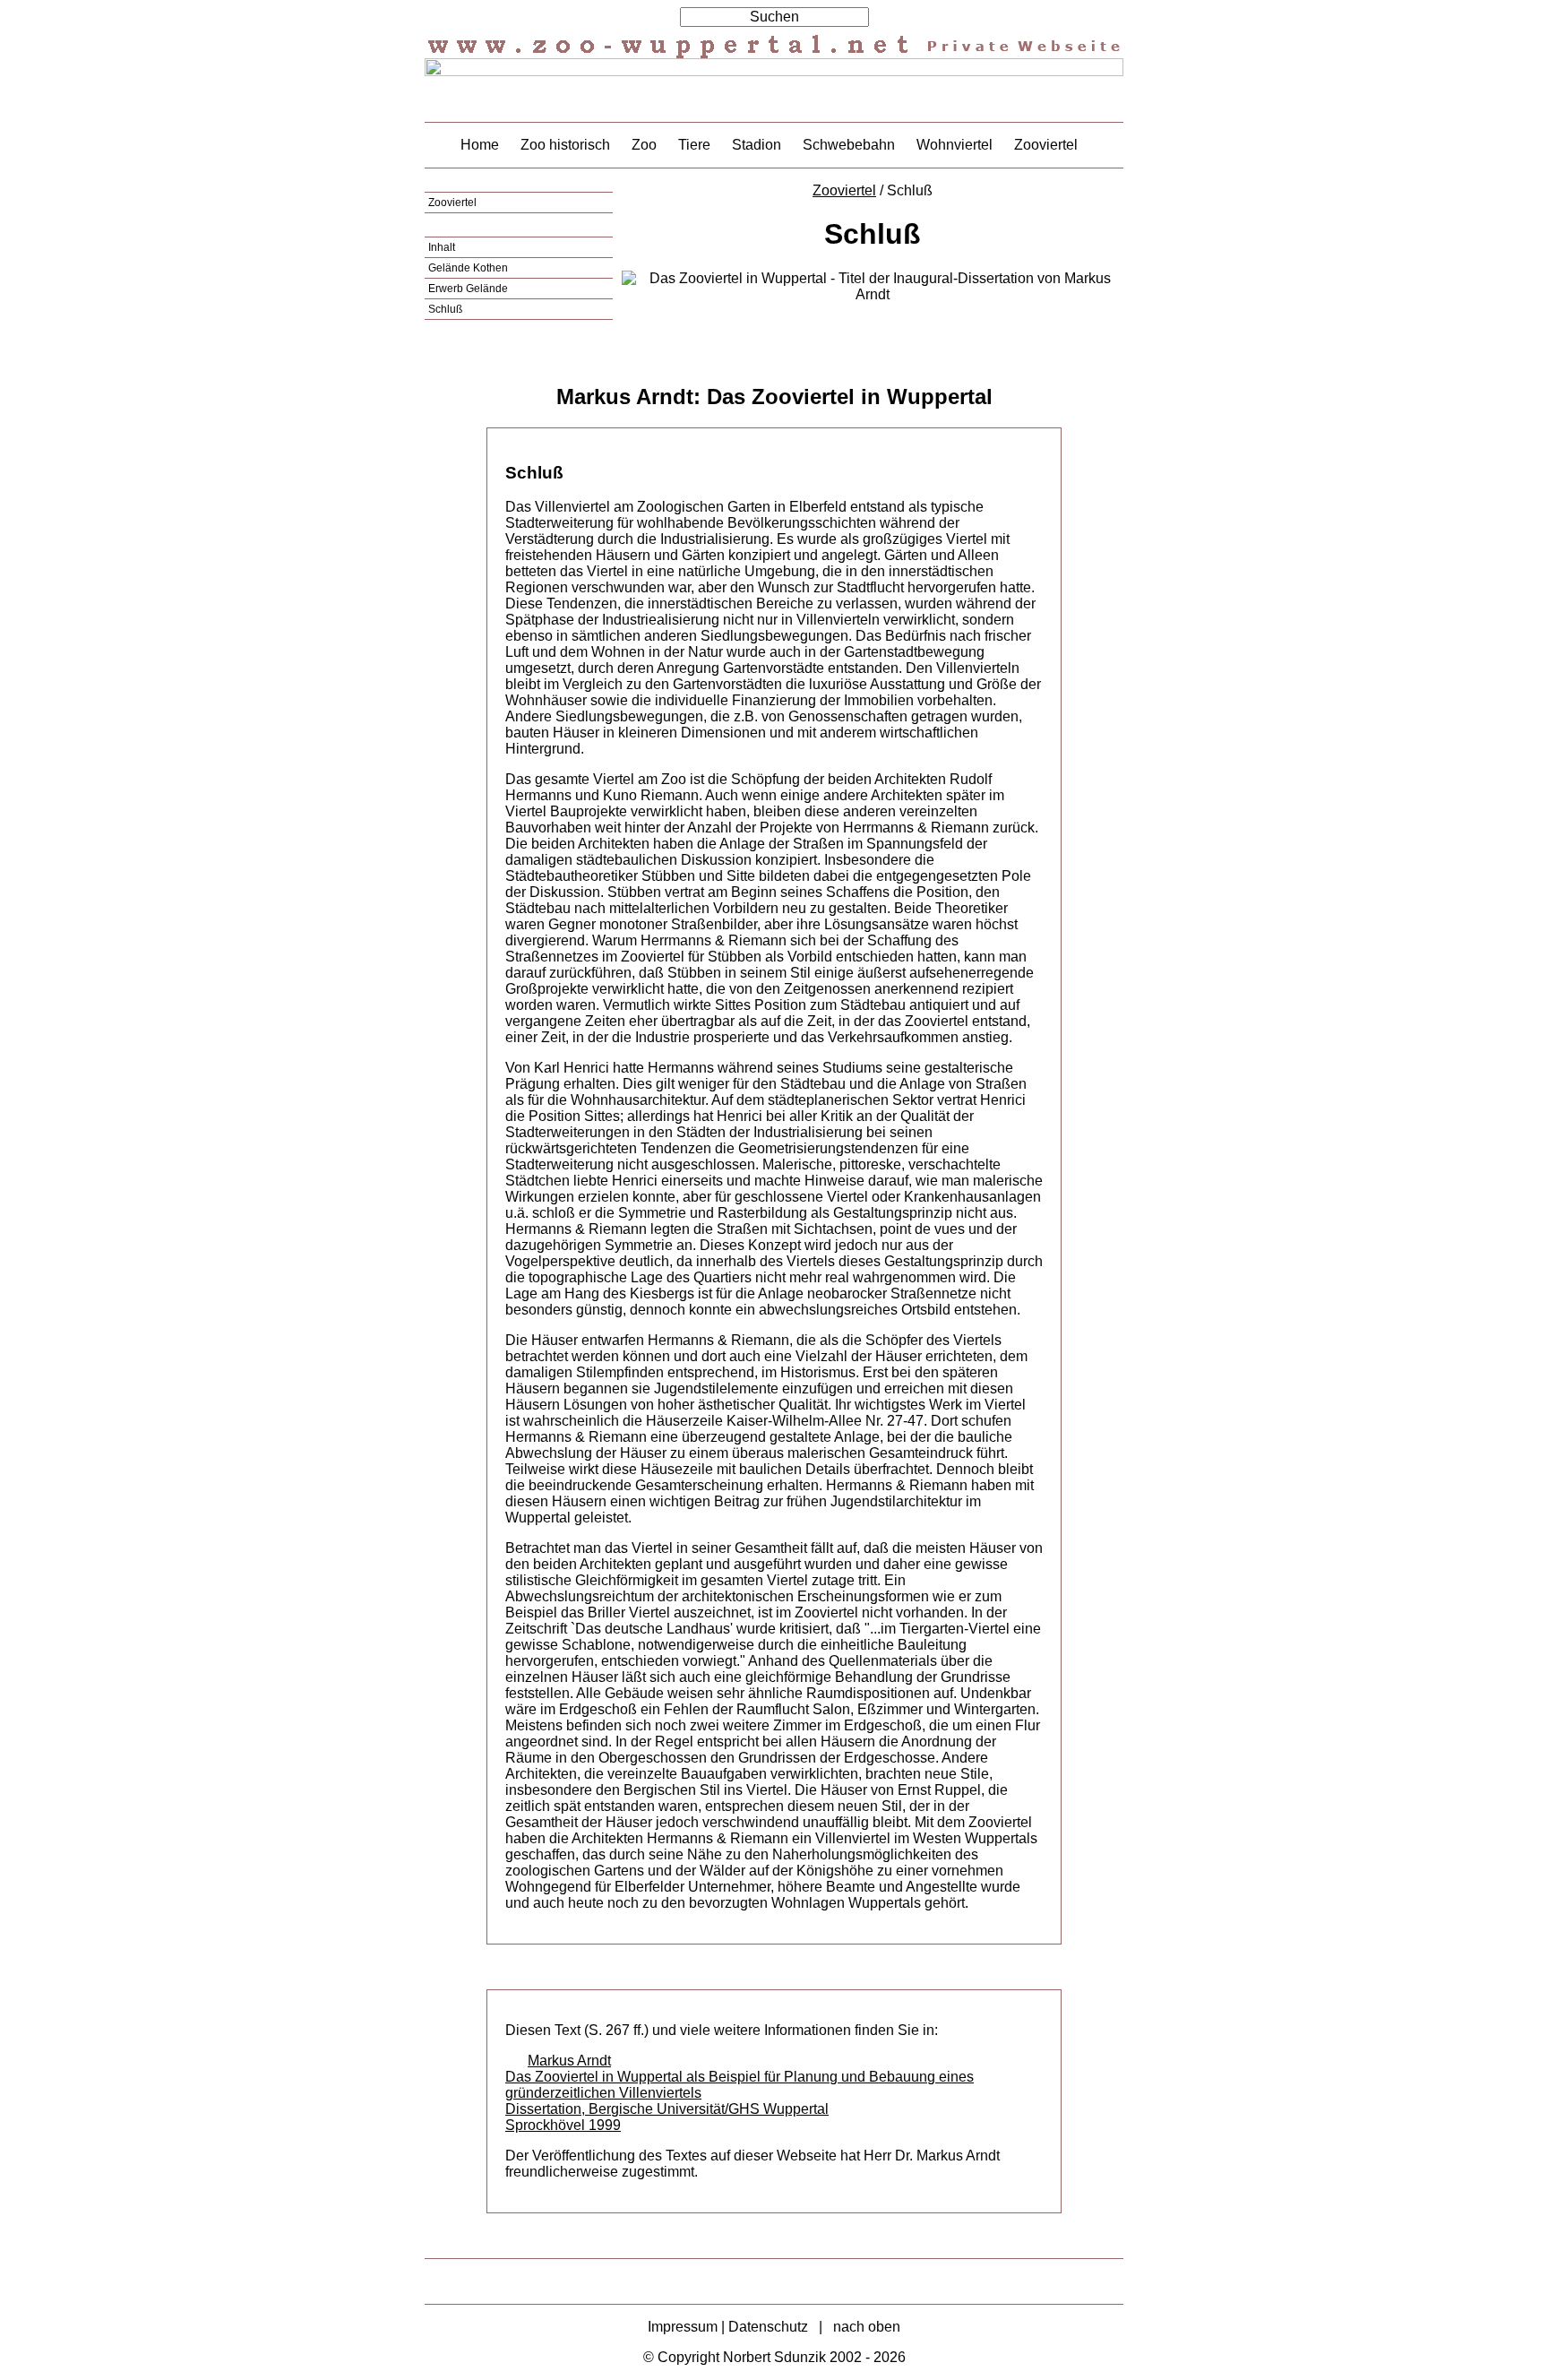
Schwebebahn (849, 145)
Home (480, 145)
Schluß (445, 309)
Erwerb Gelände (468, 289)
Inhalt (442, 247)
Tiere (694, 145)
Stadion (757, 145)
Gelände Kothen (468, 268)
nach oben (867, 2327)
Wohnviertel (955, 145)
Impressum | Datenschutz (728, 2327)
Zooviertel (1046, 145)
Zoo (644, 145)
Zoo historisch (565, 145)
